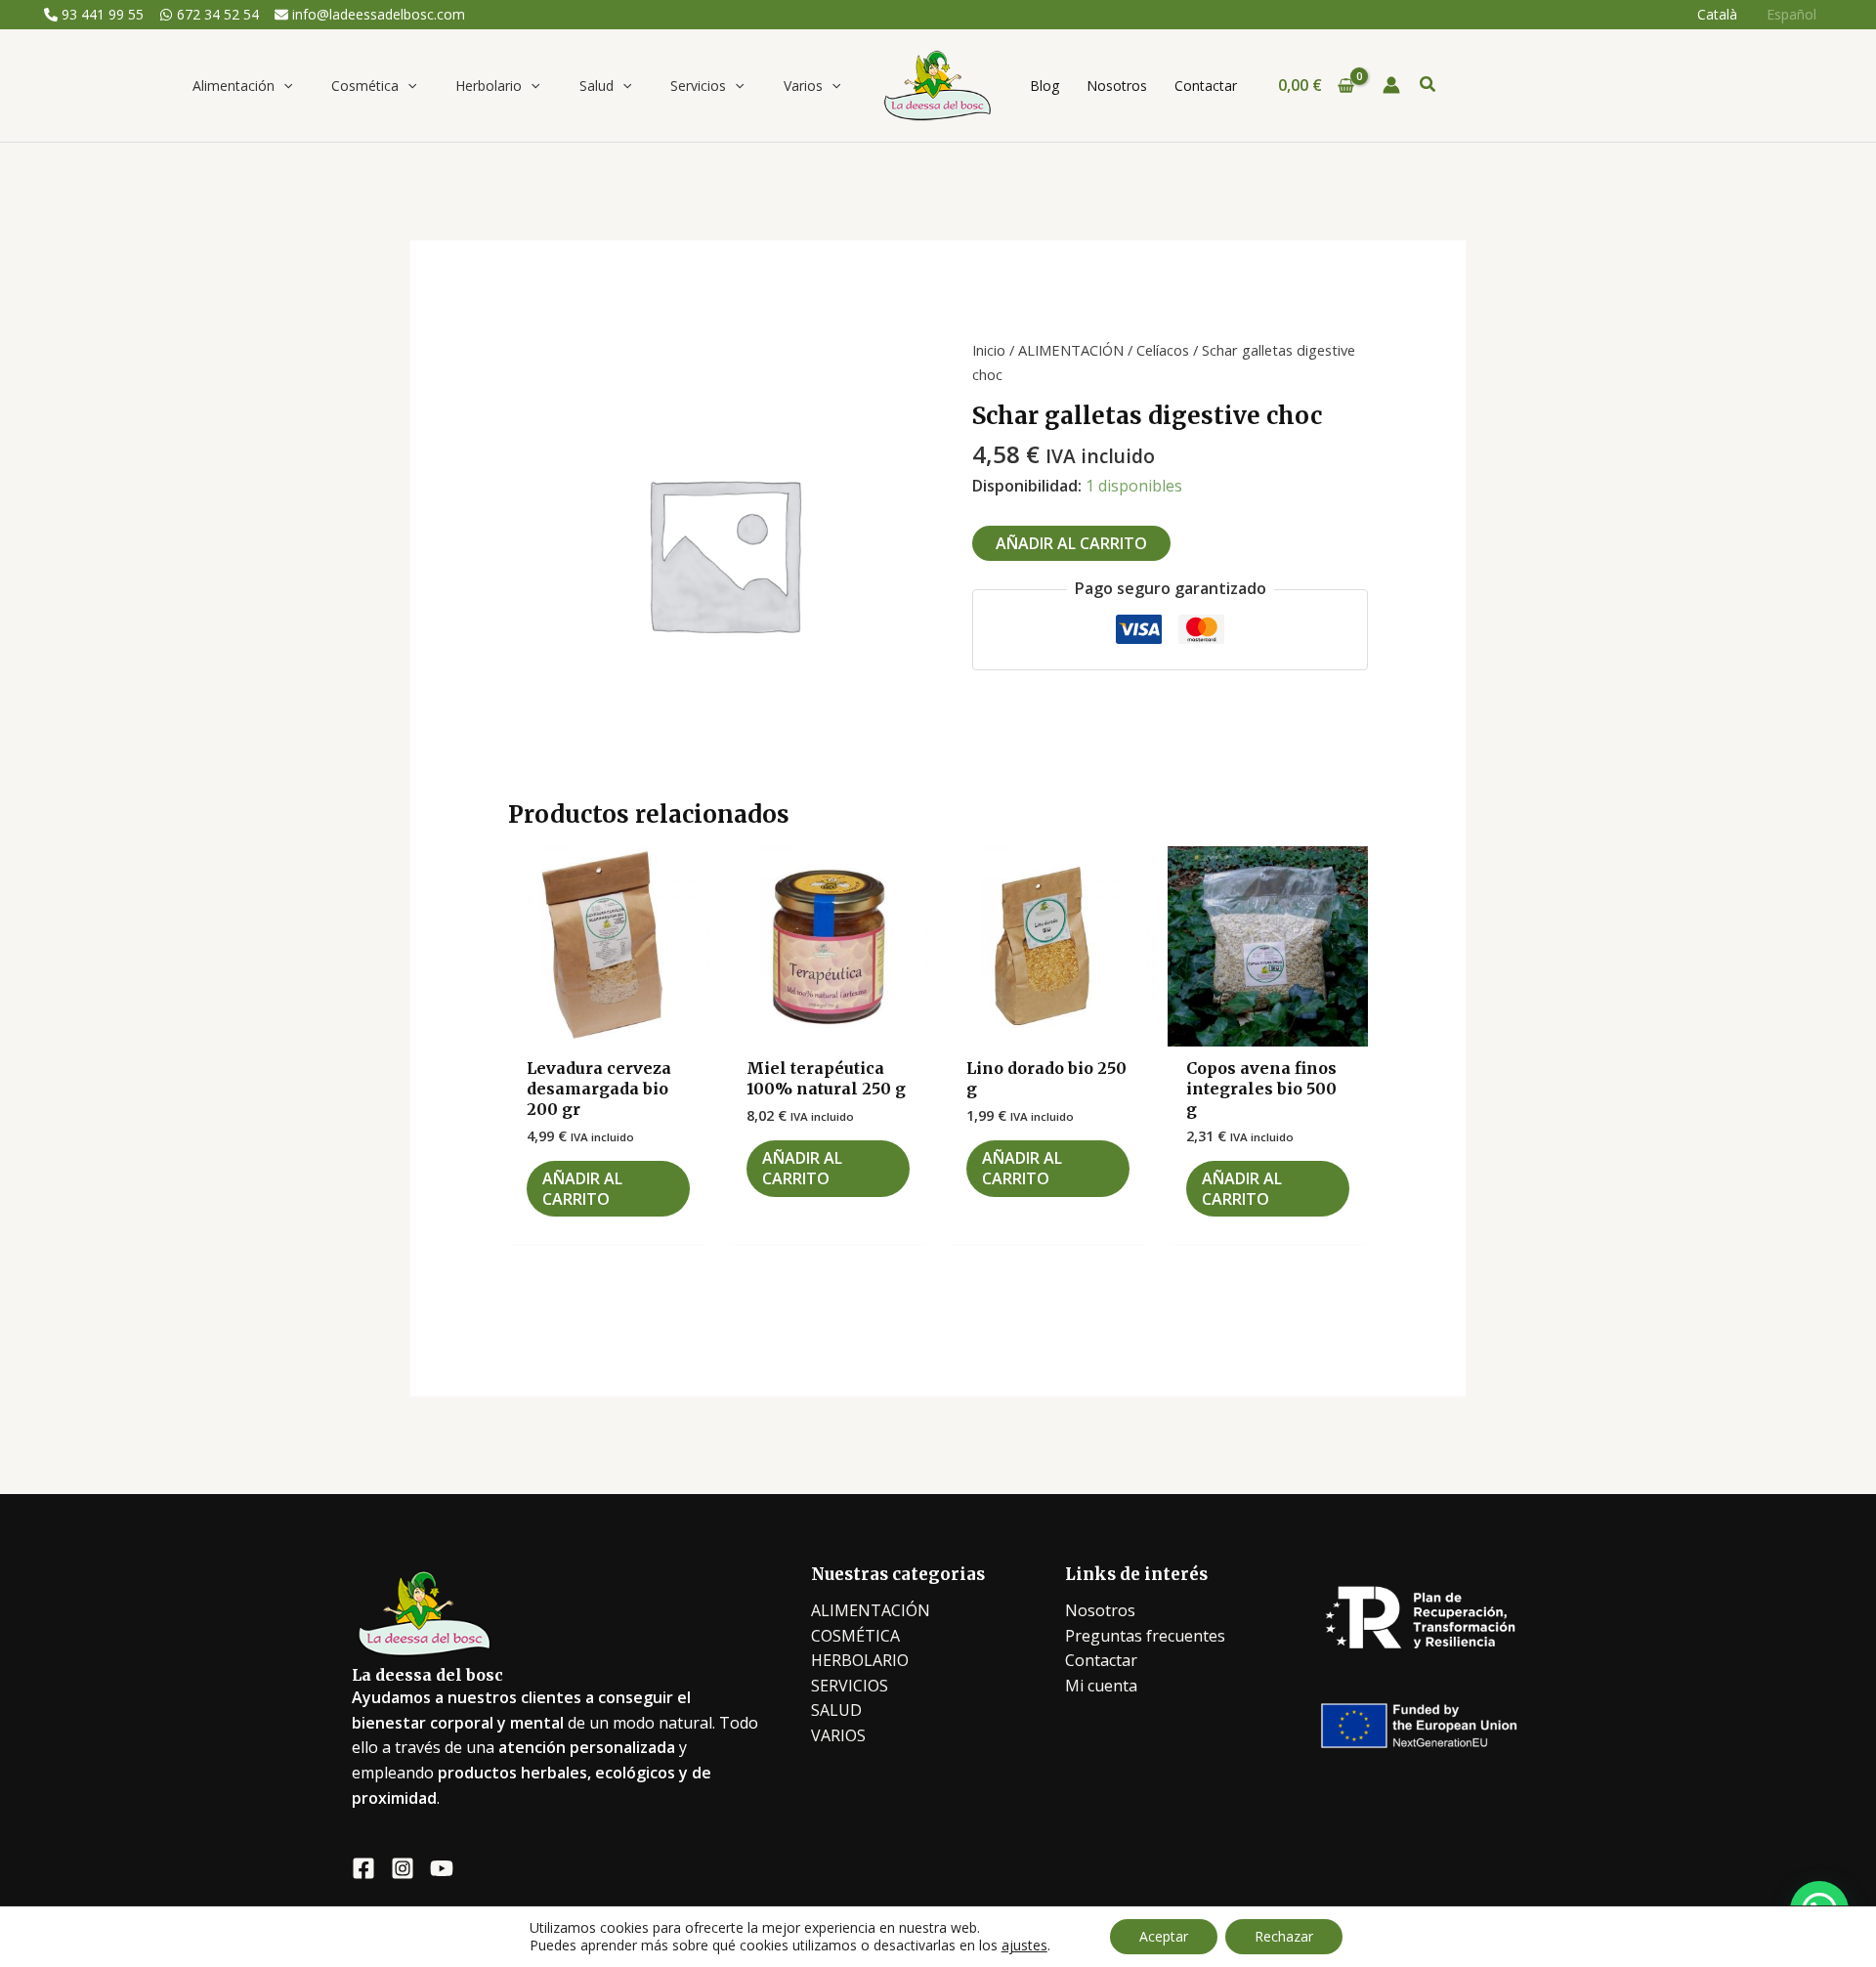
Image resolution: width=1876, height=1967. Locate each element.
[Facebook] (363, 1868)
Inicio (989, 350)
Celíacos (1163, 350)
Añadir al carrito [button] (582, 1189)
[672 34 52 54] (209, 15)
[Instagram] (403, 1868)
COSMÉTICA (855, 1636)
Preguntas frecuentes (1145, 1636)
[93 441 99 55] (94, 15)
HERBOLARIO (860, 1660)
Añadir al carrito (1071, 543)
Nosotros (1100, 1610)
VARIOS (838, 1735)
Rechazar (1284, 1936)
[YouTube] (442, 1868)
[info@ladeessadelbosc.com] (370, 15)
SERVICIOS (850, 1686)
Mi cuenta (1101, 1686)
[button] (283, 86)
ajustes (1024, 1946)
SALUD (836, 1710)
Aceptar (1164, 1936)
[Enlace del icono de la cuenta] (1391, 85)
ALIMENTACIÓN (1071, 350)
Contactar (1101, 1660)
